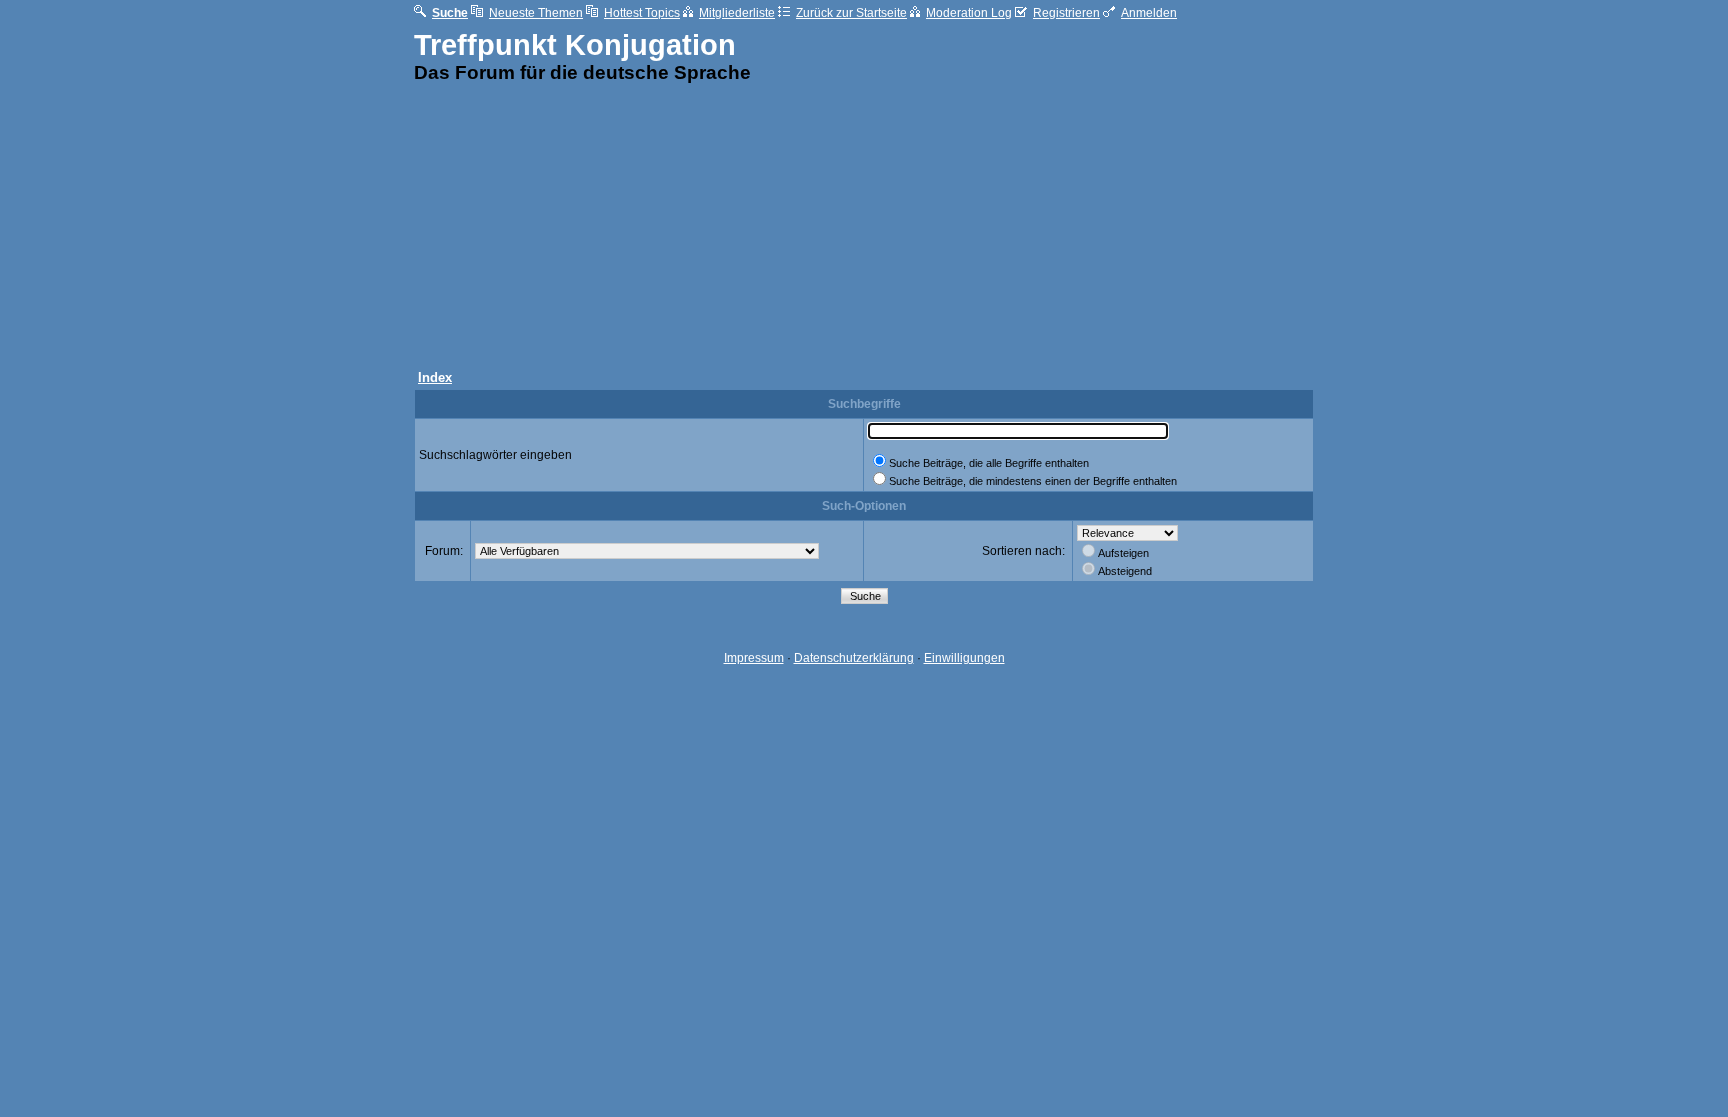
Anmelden (1149, 13)
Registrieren (1066, 13)
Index (435, 377)
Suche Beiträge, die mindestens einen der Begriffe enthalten (1033, 481)
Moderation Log (969, 13)
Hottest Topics (642, 13)
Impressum (754, 658)
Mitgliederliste (737, 13)
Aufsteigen (1123, 553)
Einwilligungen (964, 658)
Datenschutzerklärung (854, 658)
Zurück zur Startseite (851, 13)
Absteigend (1125, 571)
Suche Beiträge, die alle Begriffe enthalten (989, 463)
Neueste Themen (536, 13)
